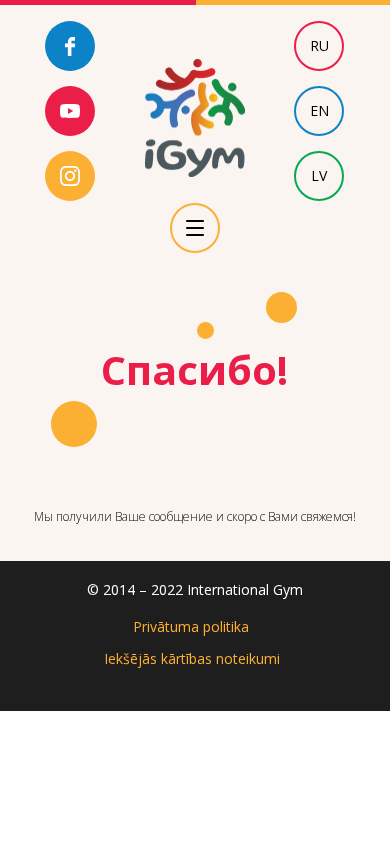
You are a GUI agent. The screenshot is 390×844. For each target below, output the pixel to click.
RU (319, 45)
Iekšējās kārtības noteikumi (192, 658)
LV (319, 175)
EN (319, 110)
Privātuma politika (191, 626)
